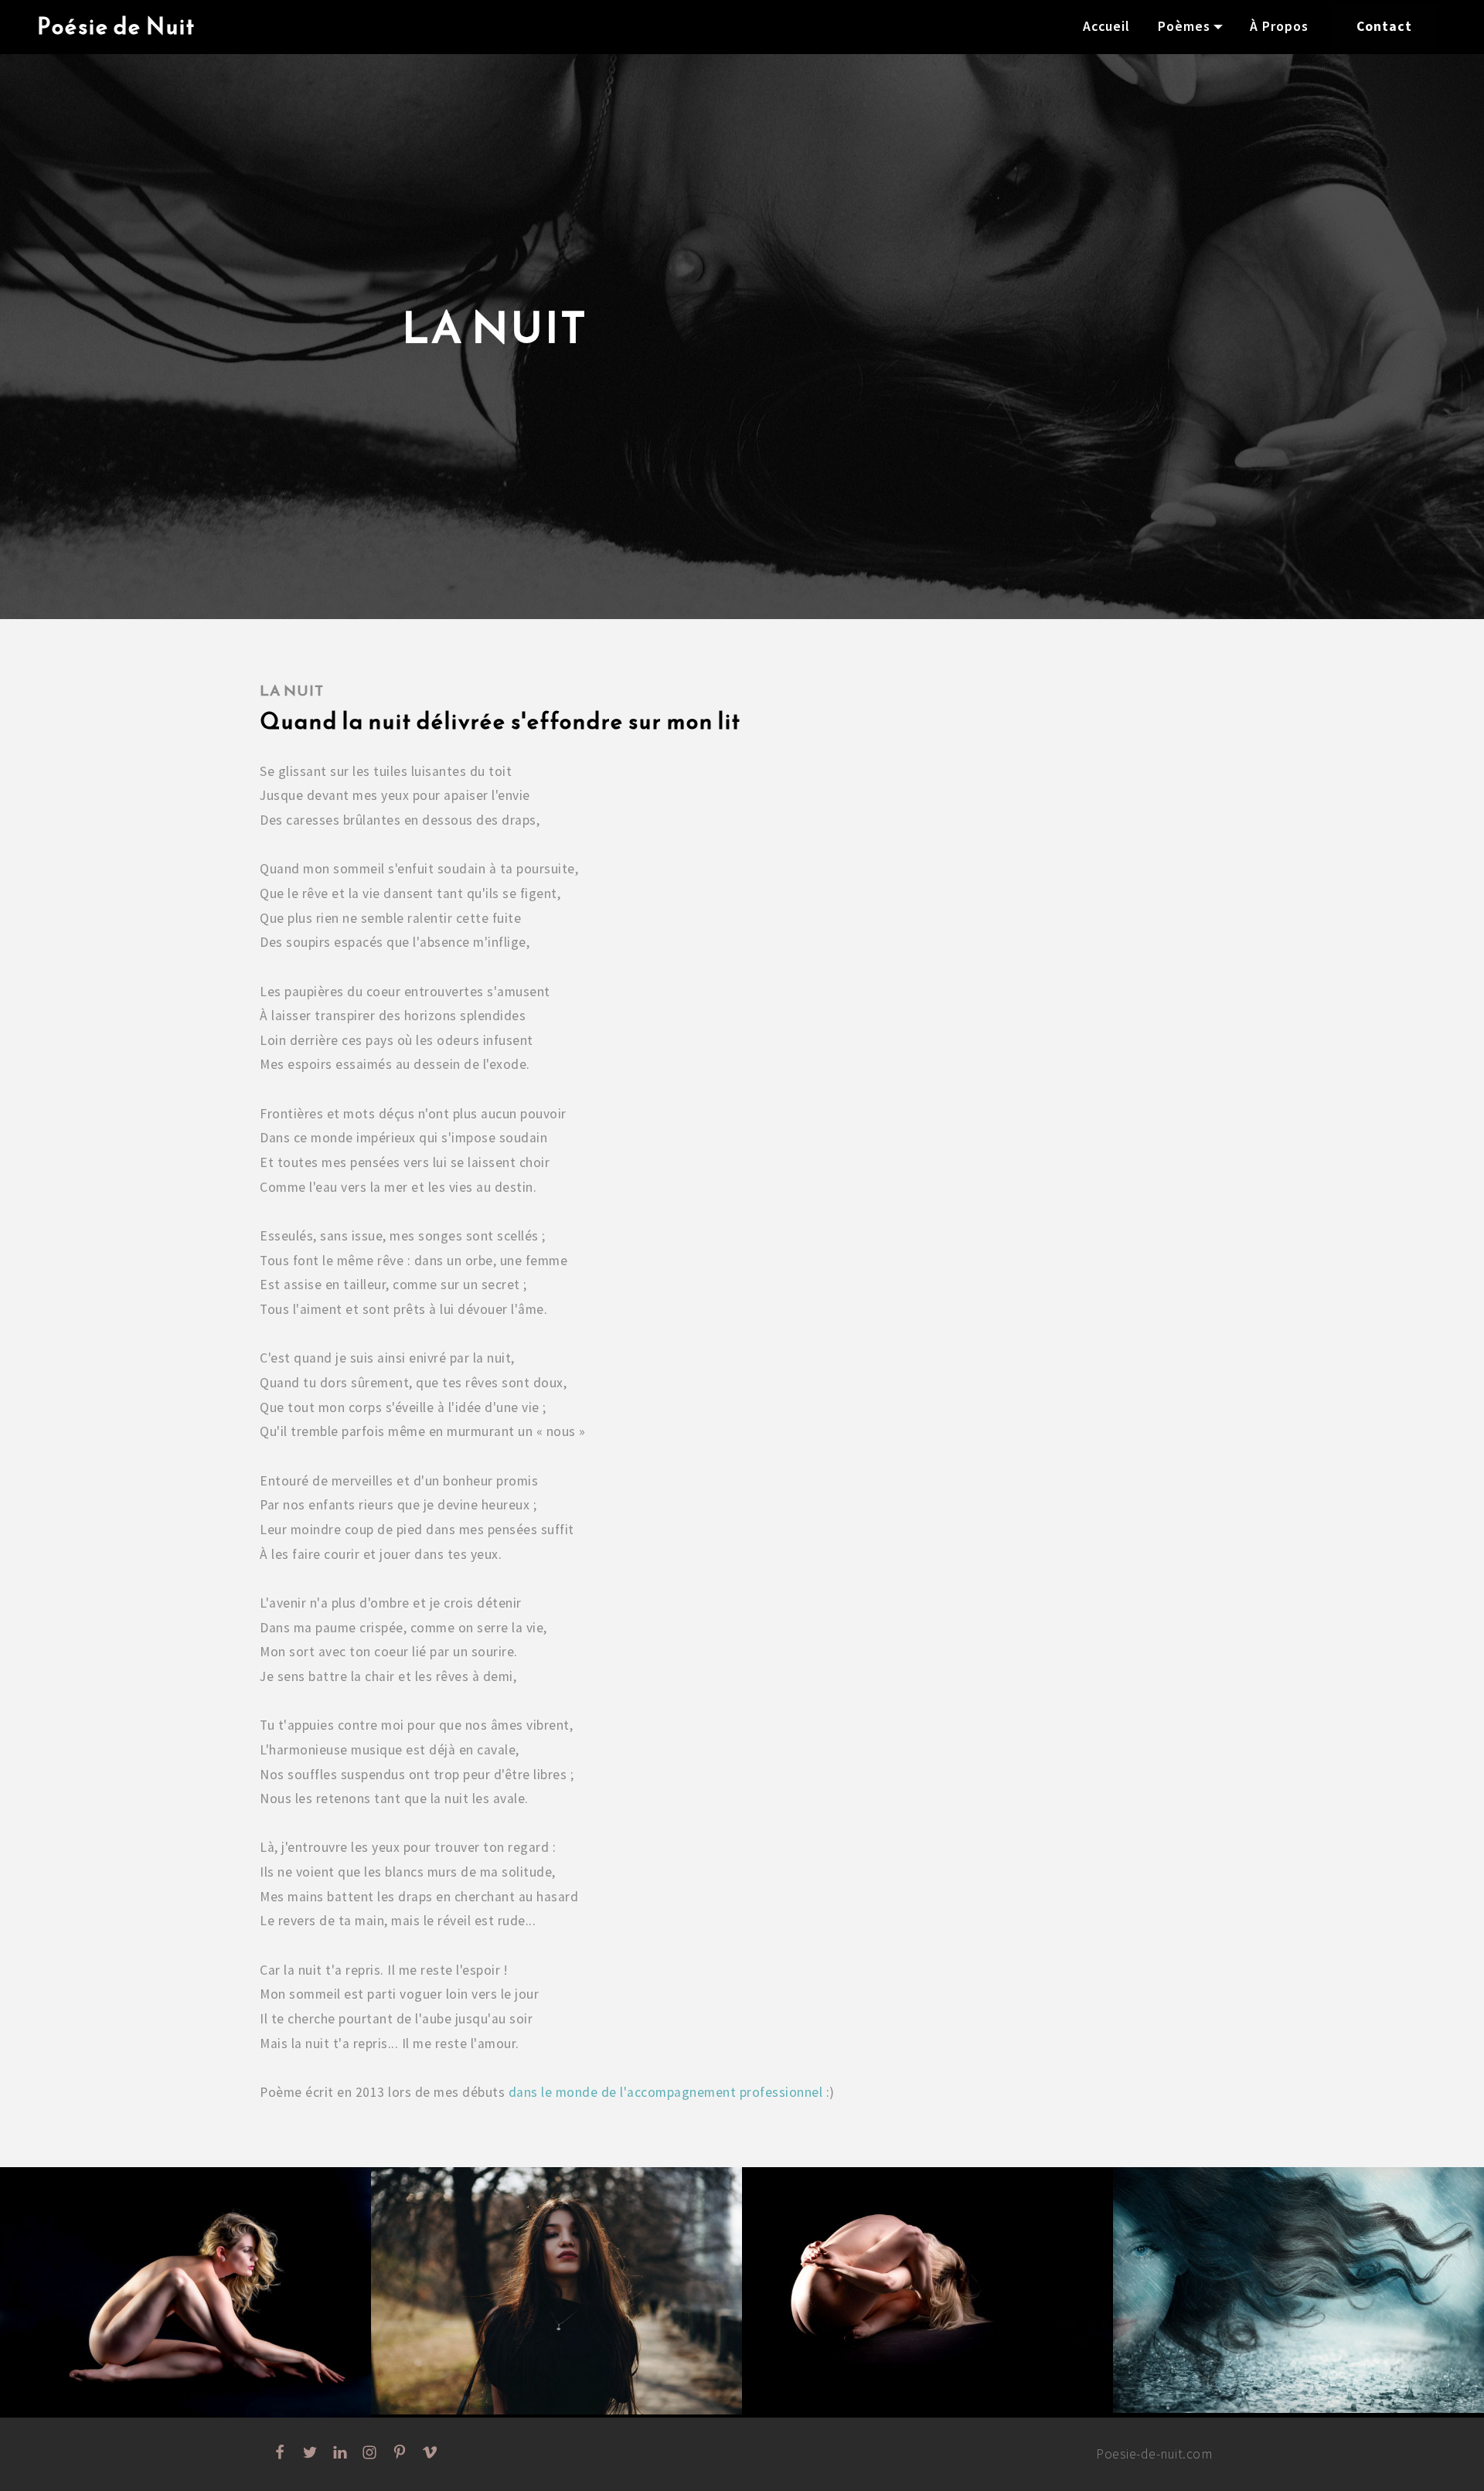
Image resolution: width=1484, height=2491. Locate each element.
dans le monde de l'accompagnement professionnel (666, 2092)
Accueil (1106, 26)
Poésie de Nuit (116, 27)
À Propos (1279, 26)
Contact (1384, 26)
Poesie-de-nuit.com (1154, 2454)
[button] (185, 2292)
